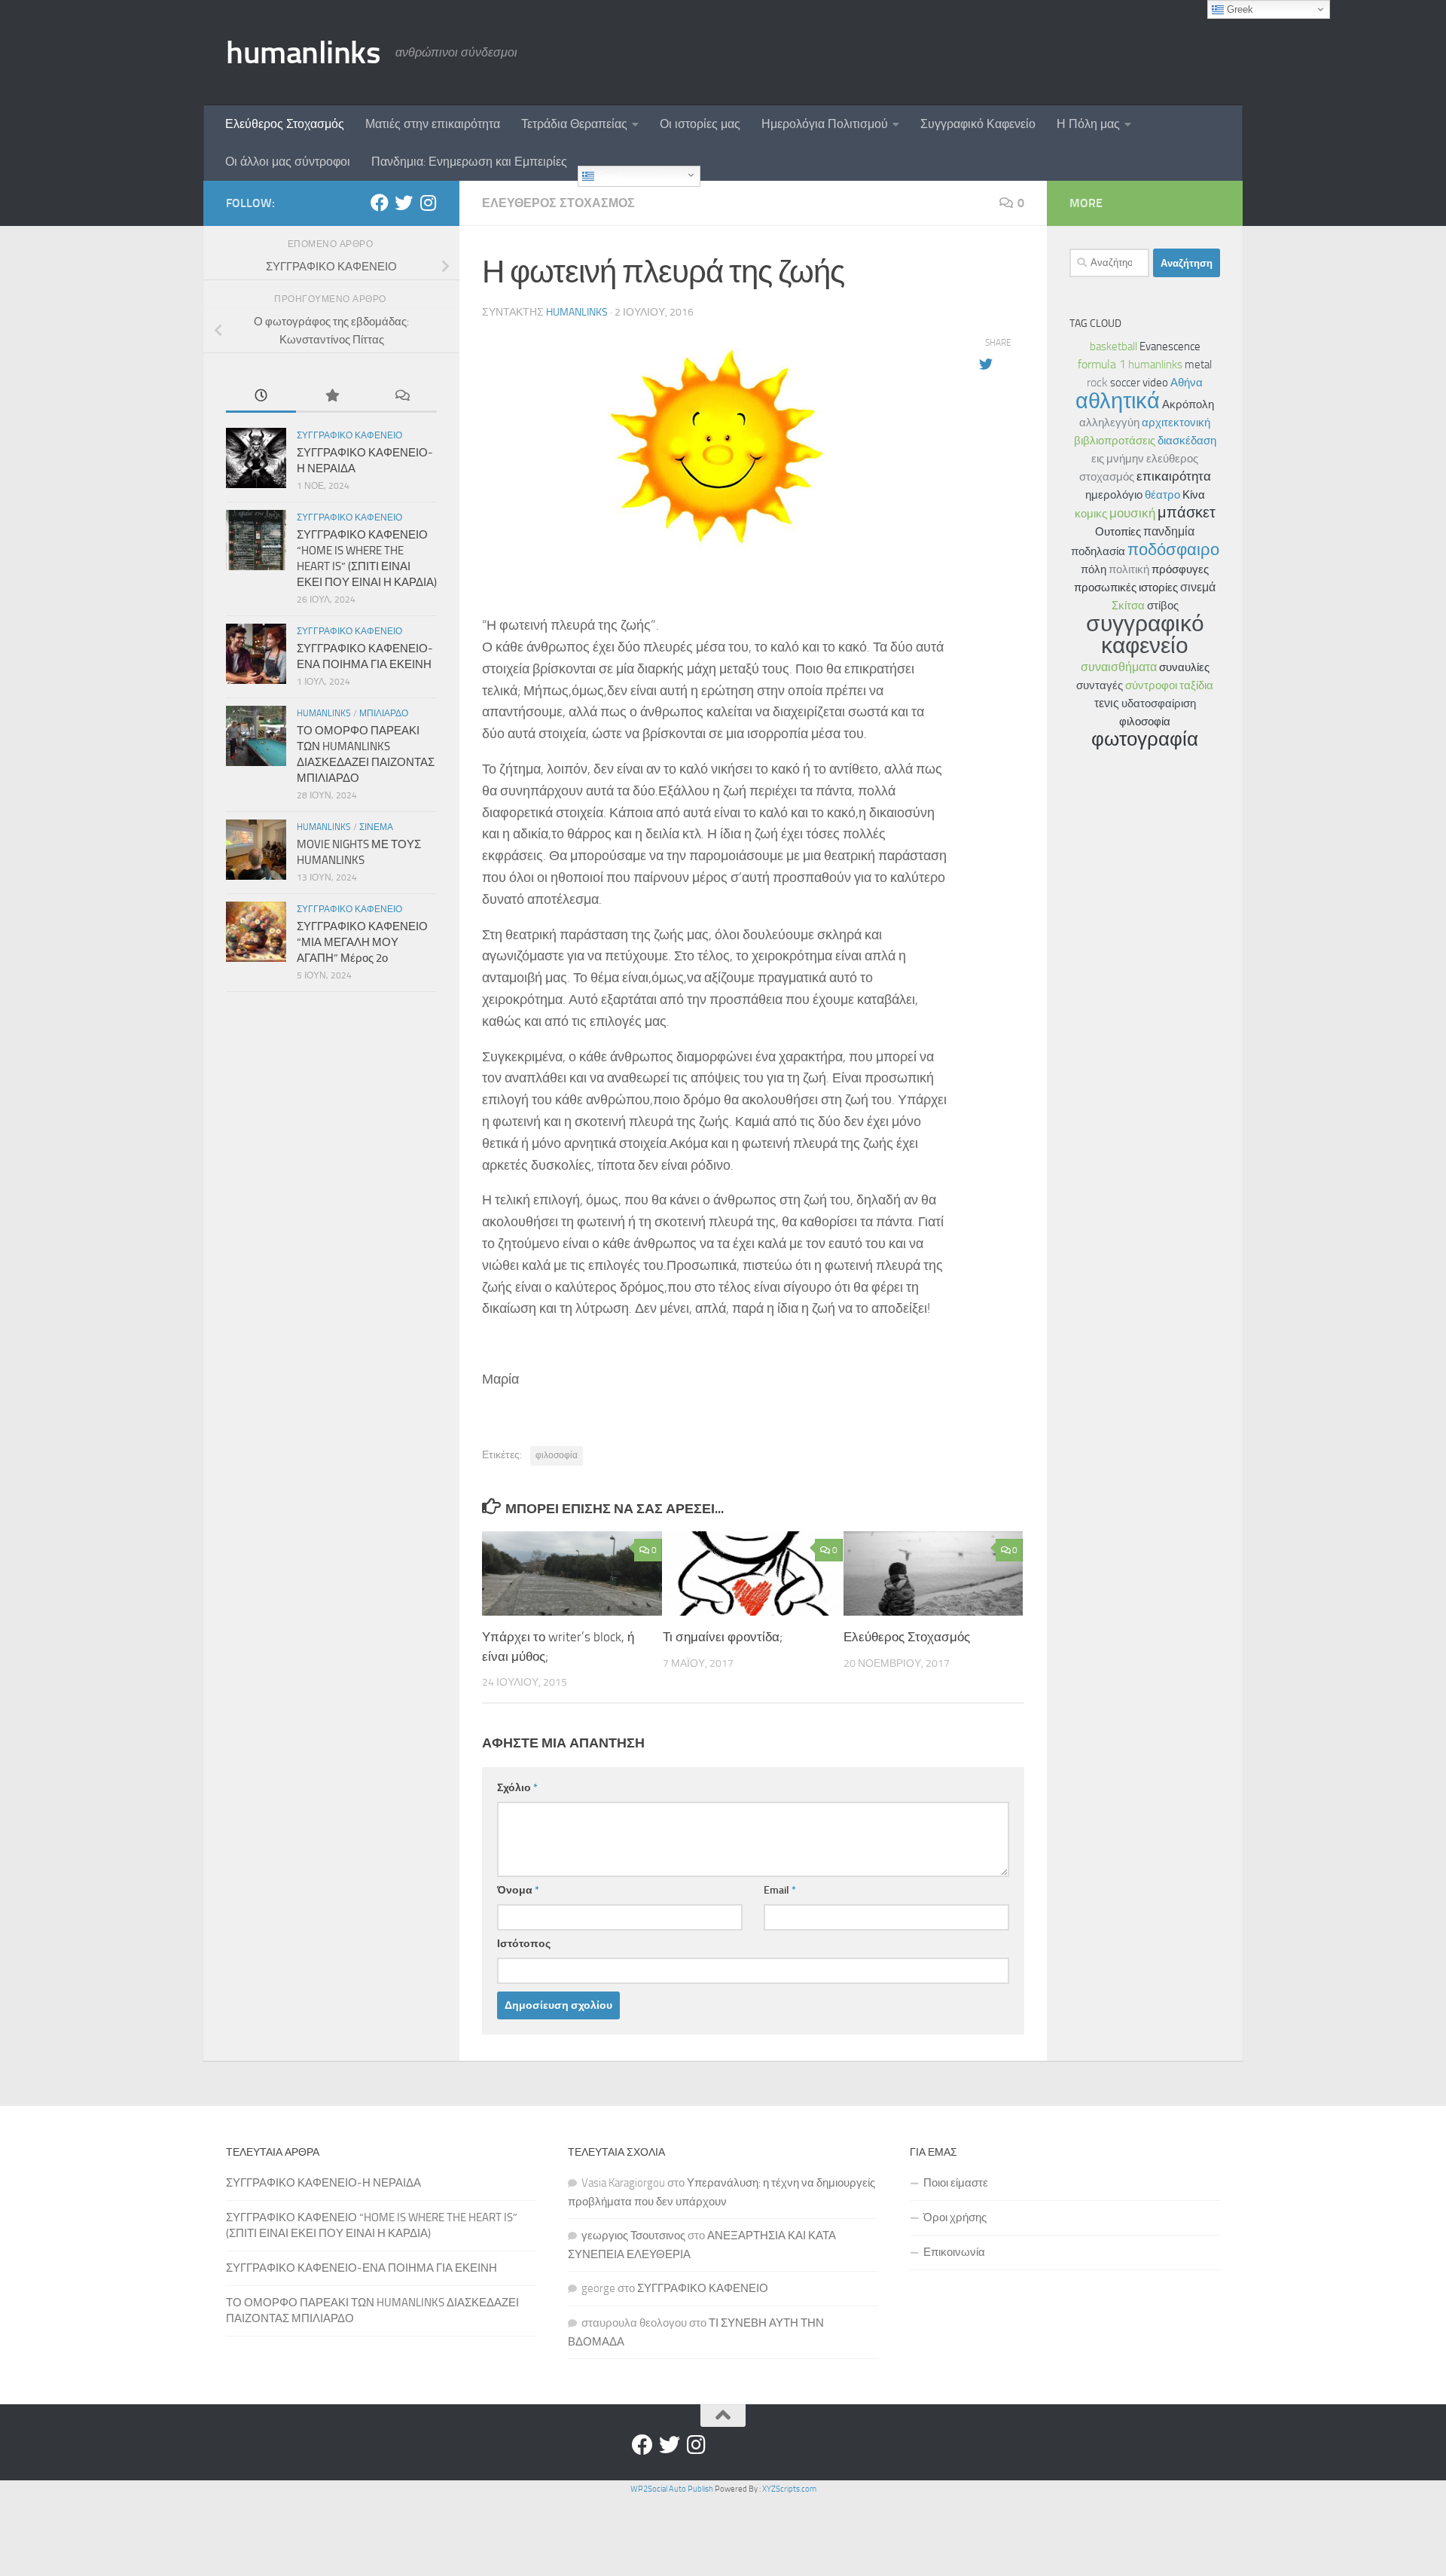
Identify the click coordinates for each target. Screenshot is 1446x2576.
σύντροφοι (1151, 685)
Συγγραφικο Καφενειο (349, 435)
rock (1097, 382)
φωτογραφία (1145, 739)
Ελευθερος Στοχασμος (558, 203)
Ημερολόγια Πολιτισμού (825, 124)
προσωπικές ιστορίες (1126, 588)
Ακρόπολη (1188, 404)
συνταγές (1100, 685)
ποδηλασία (1098, 551)
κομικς (1091, 514)
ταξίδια (1196, 685)
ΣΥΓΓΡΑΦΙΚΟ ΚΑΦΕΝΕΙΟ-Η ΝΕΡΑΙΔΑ (323, 2183)
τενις (1107, 703)
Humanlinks (324, 713)
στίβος (1163, 606)
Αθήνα (1187, 383)
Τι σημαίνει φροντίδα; (723, 1637)
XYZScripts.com (789, 2489)
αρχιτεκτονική (1176, 423)
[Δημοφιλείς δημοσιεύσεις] (331, 397)
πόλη (1094, 569)
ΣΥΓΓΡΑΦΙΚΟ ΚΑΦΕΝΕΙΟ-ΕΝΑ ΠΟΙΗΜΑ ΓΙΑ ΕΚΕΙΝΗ (361, 2268)
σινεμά (1198, 587)
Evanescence (1170, 346)
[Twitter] (404, 203)
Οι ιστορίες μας (700, 124)
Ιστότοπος (524, 1944)
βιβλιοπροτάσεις (1115, 441)
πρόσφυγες (1180, 569)
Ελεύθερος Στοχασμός (285, 124)
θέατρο (1162, 495)
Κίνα (1194, 495)
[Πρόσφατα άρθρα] (261, 397)
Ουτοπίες (1118, 532)
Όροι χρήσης (955, 2217)
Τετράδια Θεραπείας (574, 124)
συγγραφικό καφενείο (1145, 635)
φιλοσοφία (557, 1455)
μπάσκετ (1187, 513)
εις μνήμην (1118, 459)
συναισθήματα (1119, 667)
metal (1198, 365)
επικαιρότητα (1174, 476)
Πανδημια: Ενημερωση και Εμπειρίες (469, 162)
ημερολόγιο (1114, 495)
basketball (1113, 346)
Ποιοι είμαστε (956, 2183)
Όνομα (518, 1890)
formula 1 (1102, 364)
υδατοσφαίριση (1159, 704)
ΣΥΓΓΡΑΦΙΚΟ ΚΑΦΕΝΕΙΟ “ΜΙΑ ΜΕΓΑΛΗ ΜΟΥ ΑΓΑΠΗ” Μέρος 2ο (362, 942)
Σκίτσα (1128, 606)
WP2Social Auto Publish (672, 2489)
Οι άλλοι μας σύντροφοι (288, 162)
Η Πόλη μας (1088, 124)
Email (780, 1890)
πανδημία (1169, 531)
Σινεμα (376, 827)
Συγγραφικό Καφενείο (978, 124)
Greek (609, 176)
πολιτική (1129, 569)
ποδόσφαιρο (1173, 549)
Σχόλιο (517, 1788)
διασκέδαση (1187, 441)
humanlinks (303, 53)
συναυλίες (1184, 667)
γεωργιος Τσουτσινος (633, 2236)
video (1155, 383)
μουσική (1132, 513)
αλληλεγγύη (1109, 423)
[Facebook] (380, 203)
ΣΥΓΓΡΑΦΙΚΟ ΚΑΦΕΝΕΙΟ (703, 2288)
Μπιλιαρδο (384, 713)
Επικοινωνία (954, 2252)
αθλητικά (1118, 401)
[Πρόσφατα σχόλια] (402, 397)
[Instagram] (428, 203)
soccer (1125, 383)
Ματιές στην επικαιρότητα (433, 124)
